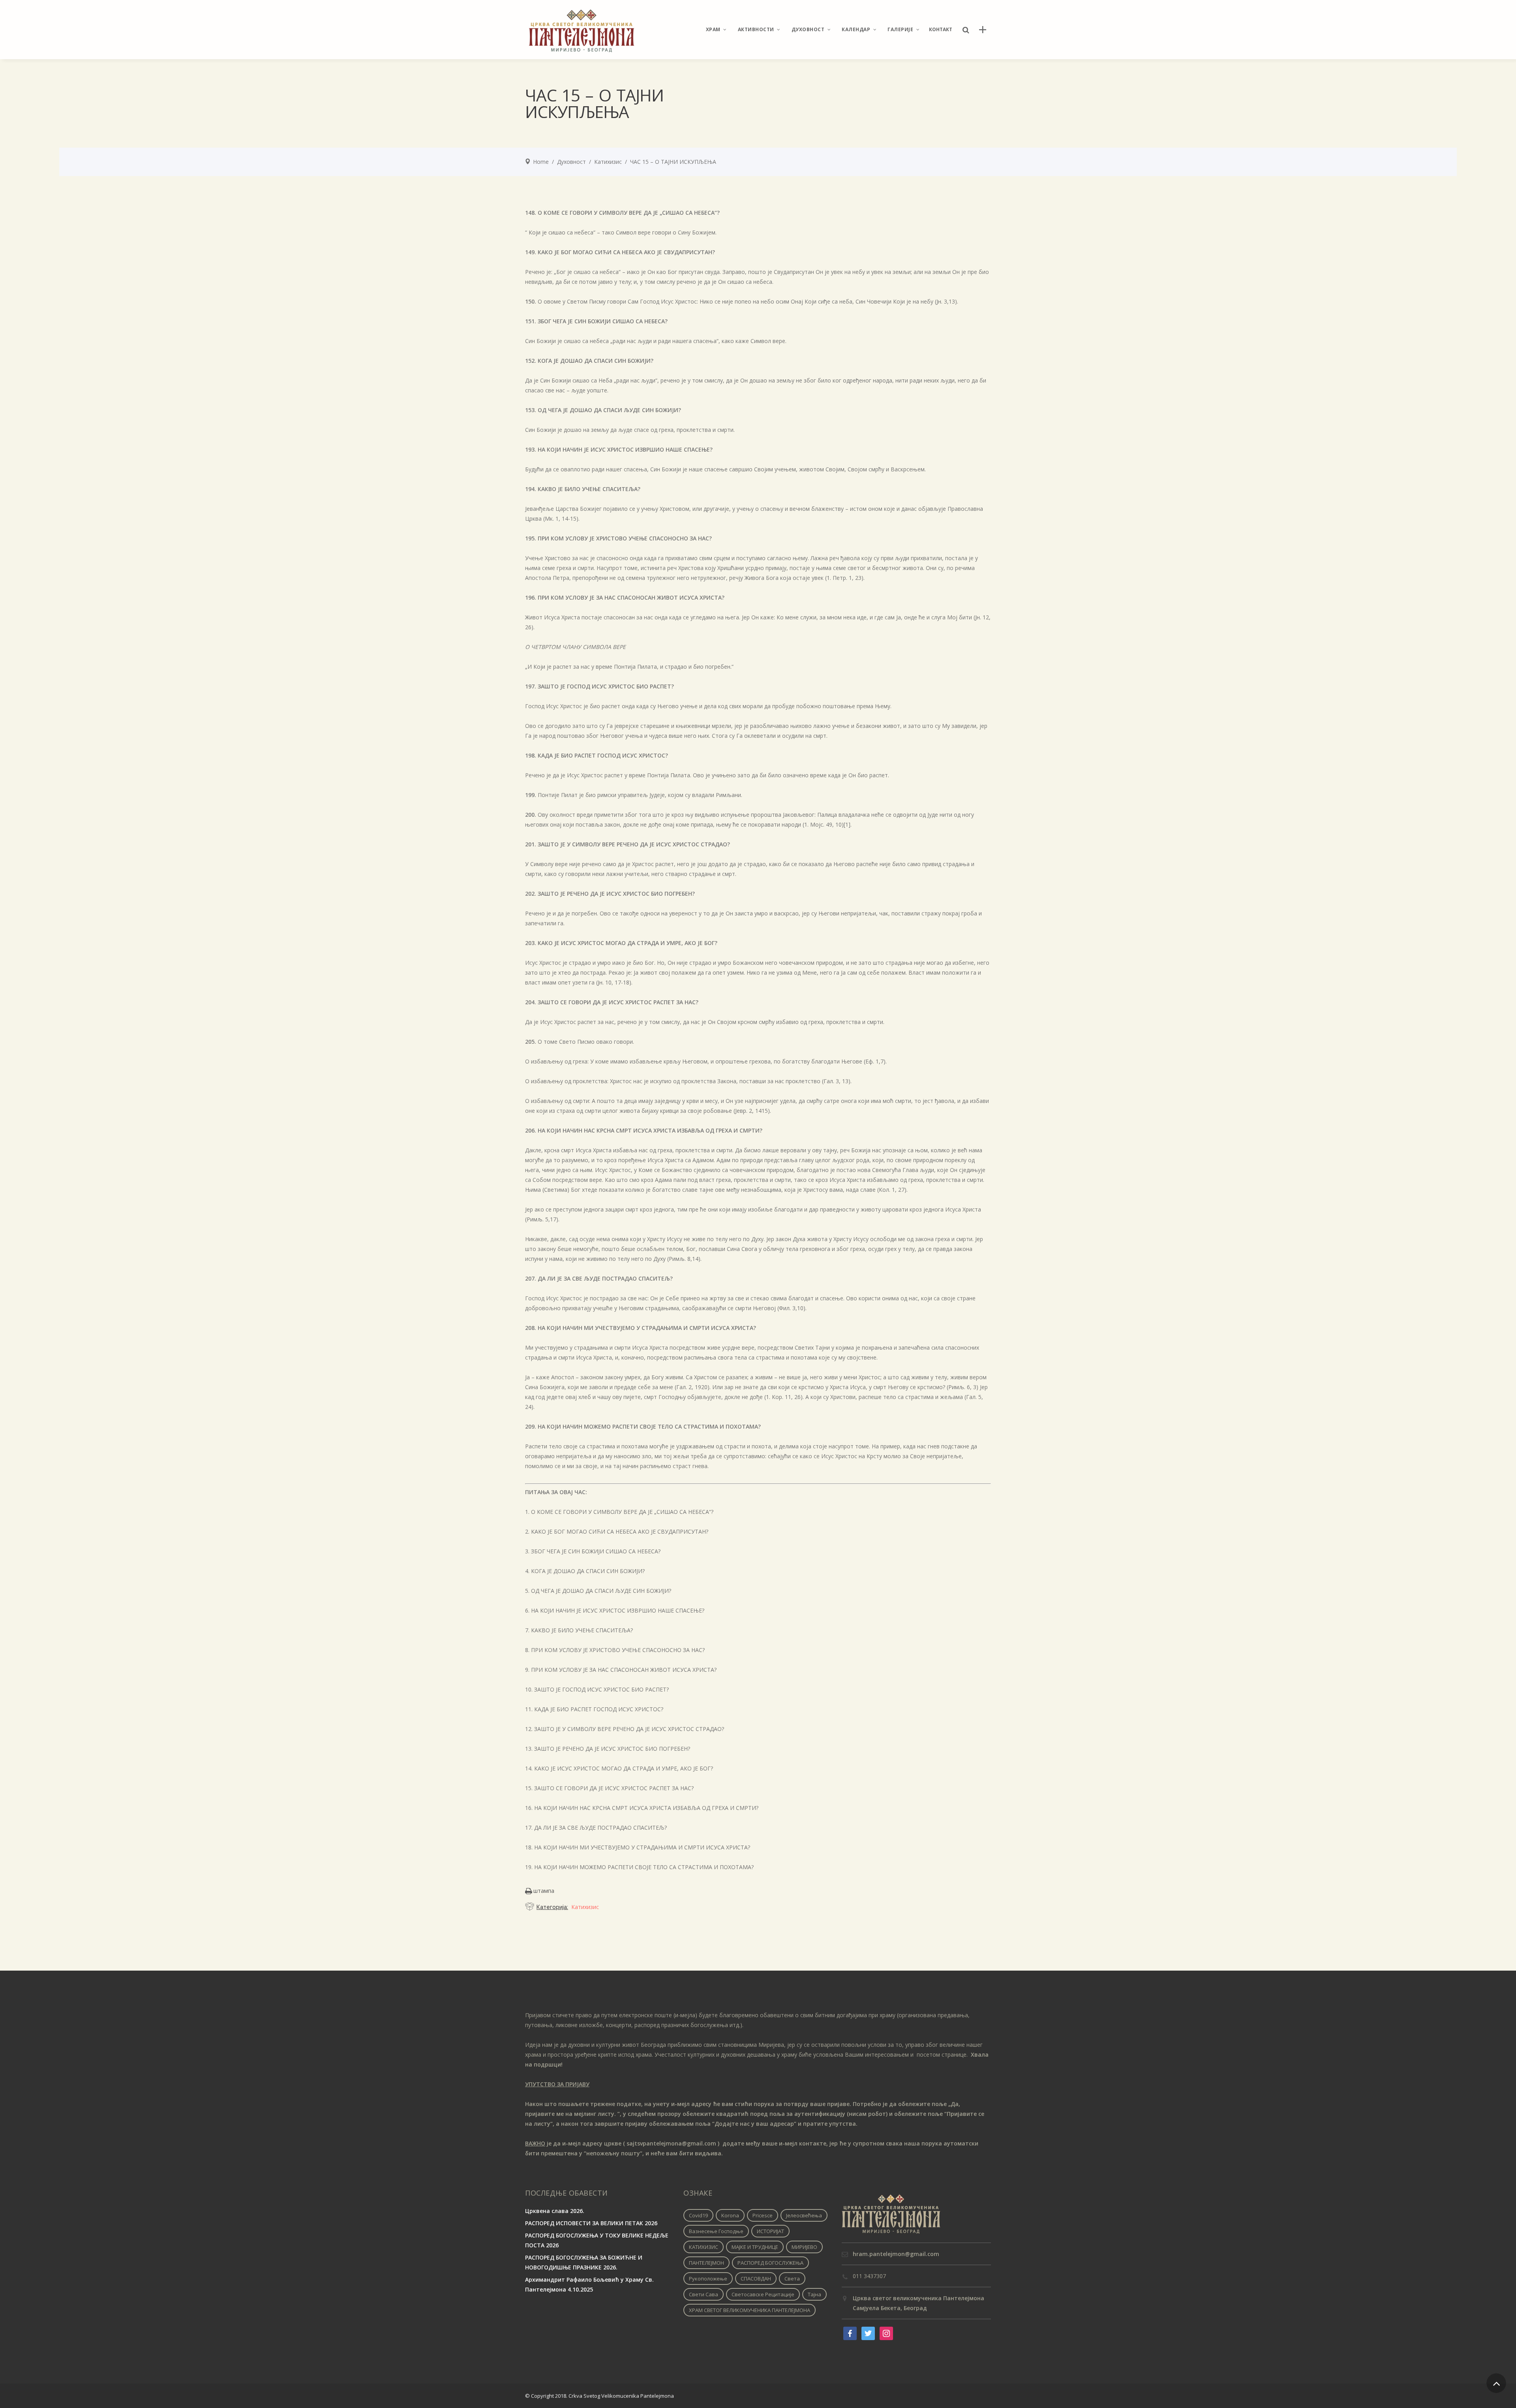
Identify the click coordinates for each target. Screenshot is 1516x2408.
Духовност (571, 162)
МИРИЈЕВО (804, 2247)
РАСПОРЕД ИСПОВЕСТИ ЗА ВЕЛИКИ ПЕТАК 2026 (591, 2223)
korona (730, 2215)
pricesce (763, 2215)
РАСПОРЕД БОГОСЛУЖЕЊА (770, 2263)
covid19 (698, 2215)
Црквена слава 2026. (555, 2211)
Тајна (814, 2294)
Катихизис (608, 162)
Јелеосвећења (804, 2215)
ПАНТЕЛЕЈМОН (706, 2263)
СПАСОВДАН (756, 2279)
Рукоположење (708, 2279)
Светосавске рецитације (763, 2294)
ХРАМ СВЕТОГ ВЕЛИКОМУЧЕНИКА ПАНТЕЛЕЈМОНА (750, 2310)
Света (792, 2279)
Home (541, 162)
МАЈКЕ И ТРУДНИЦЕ (755, 2247)
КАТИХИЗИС (704, 2247)
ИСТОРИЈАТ (770, 2231)
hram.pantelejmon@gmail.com (896, 2254)
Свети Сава (704, 2294)
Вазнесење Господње (716, 2231)
